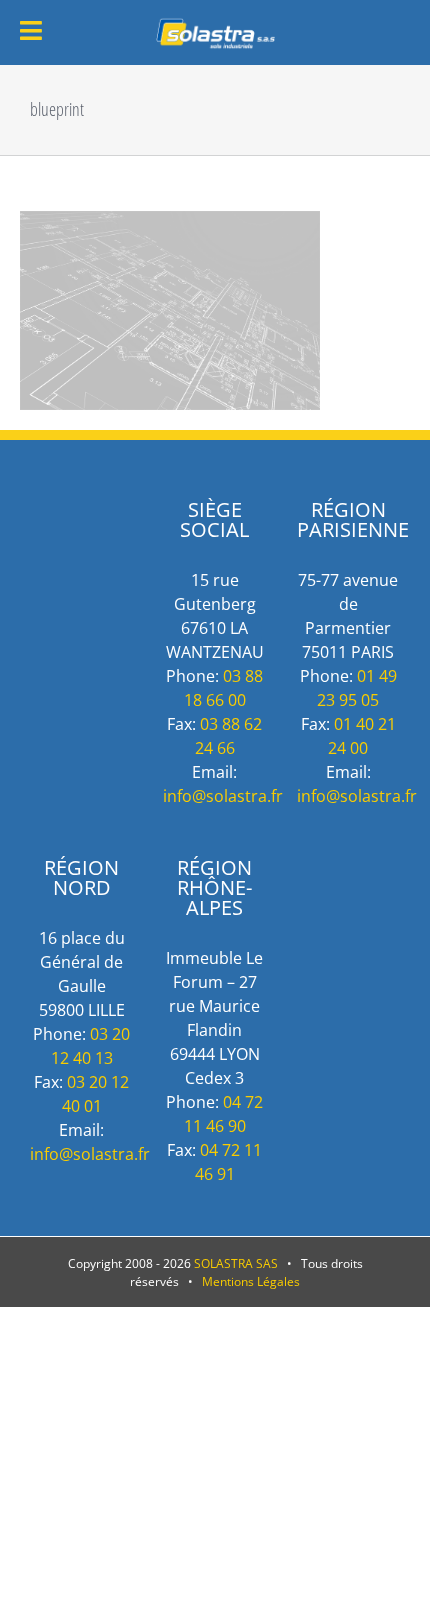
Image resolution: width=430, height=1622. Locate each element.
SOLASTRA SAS (236, 1263)
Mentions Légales (251, 1281)
